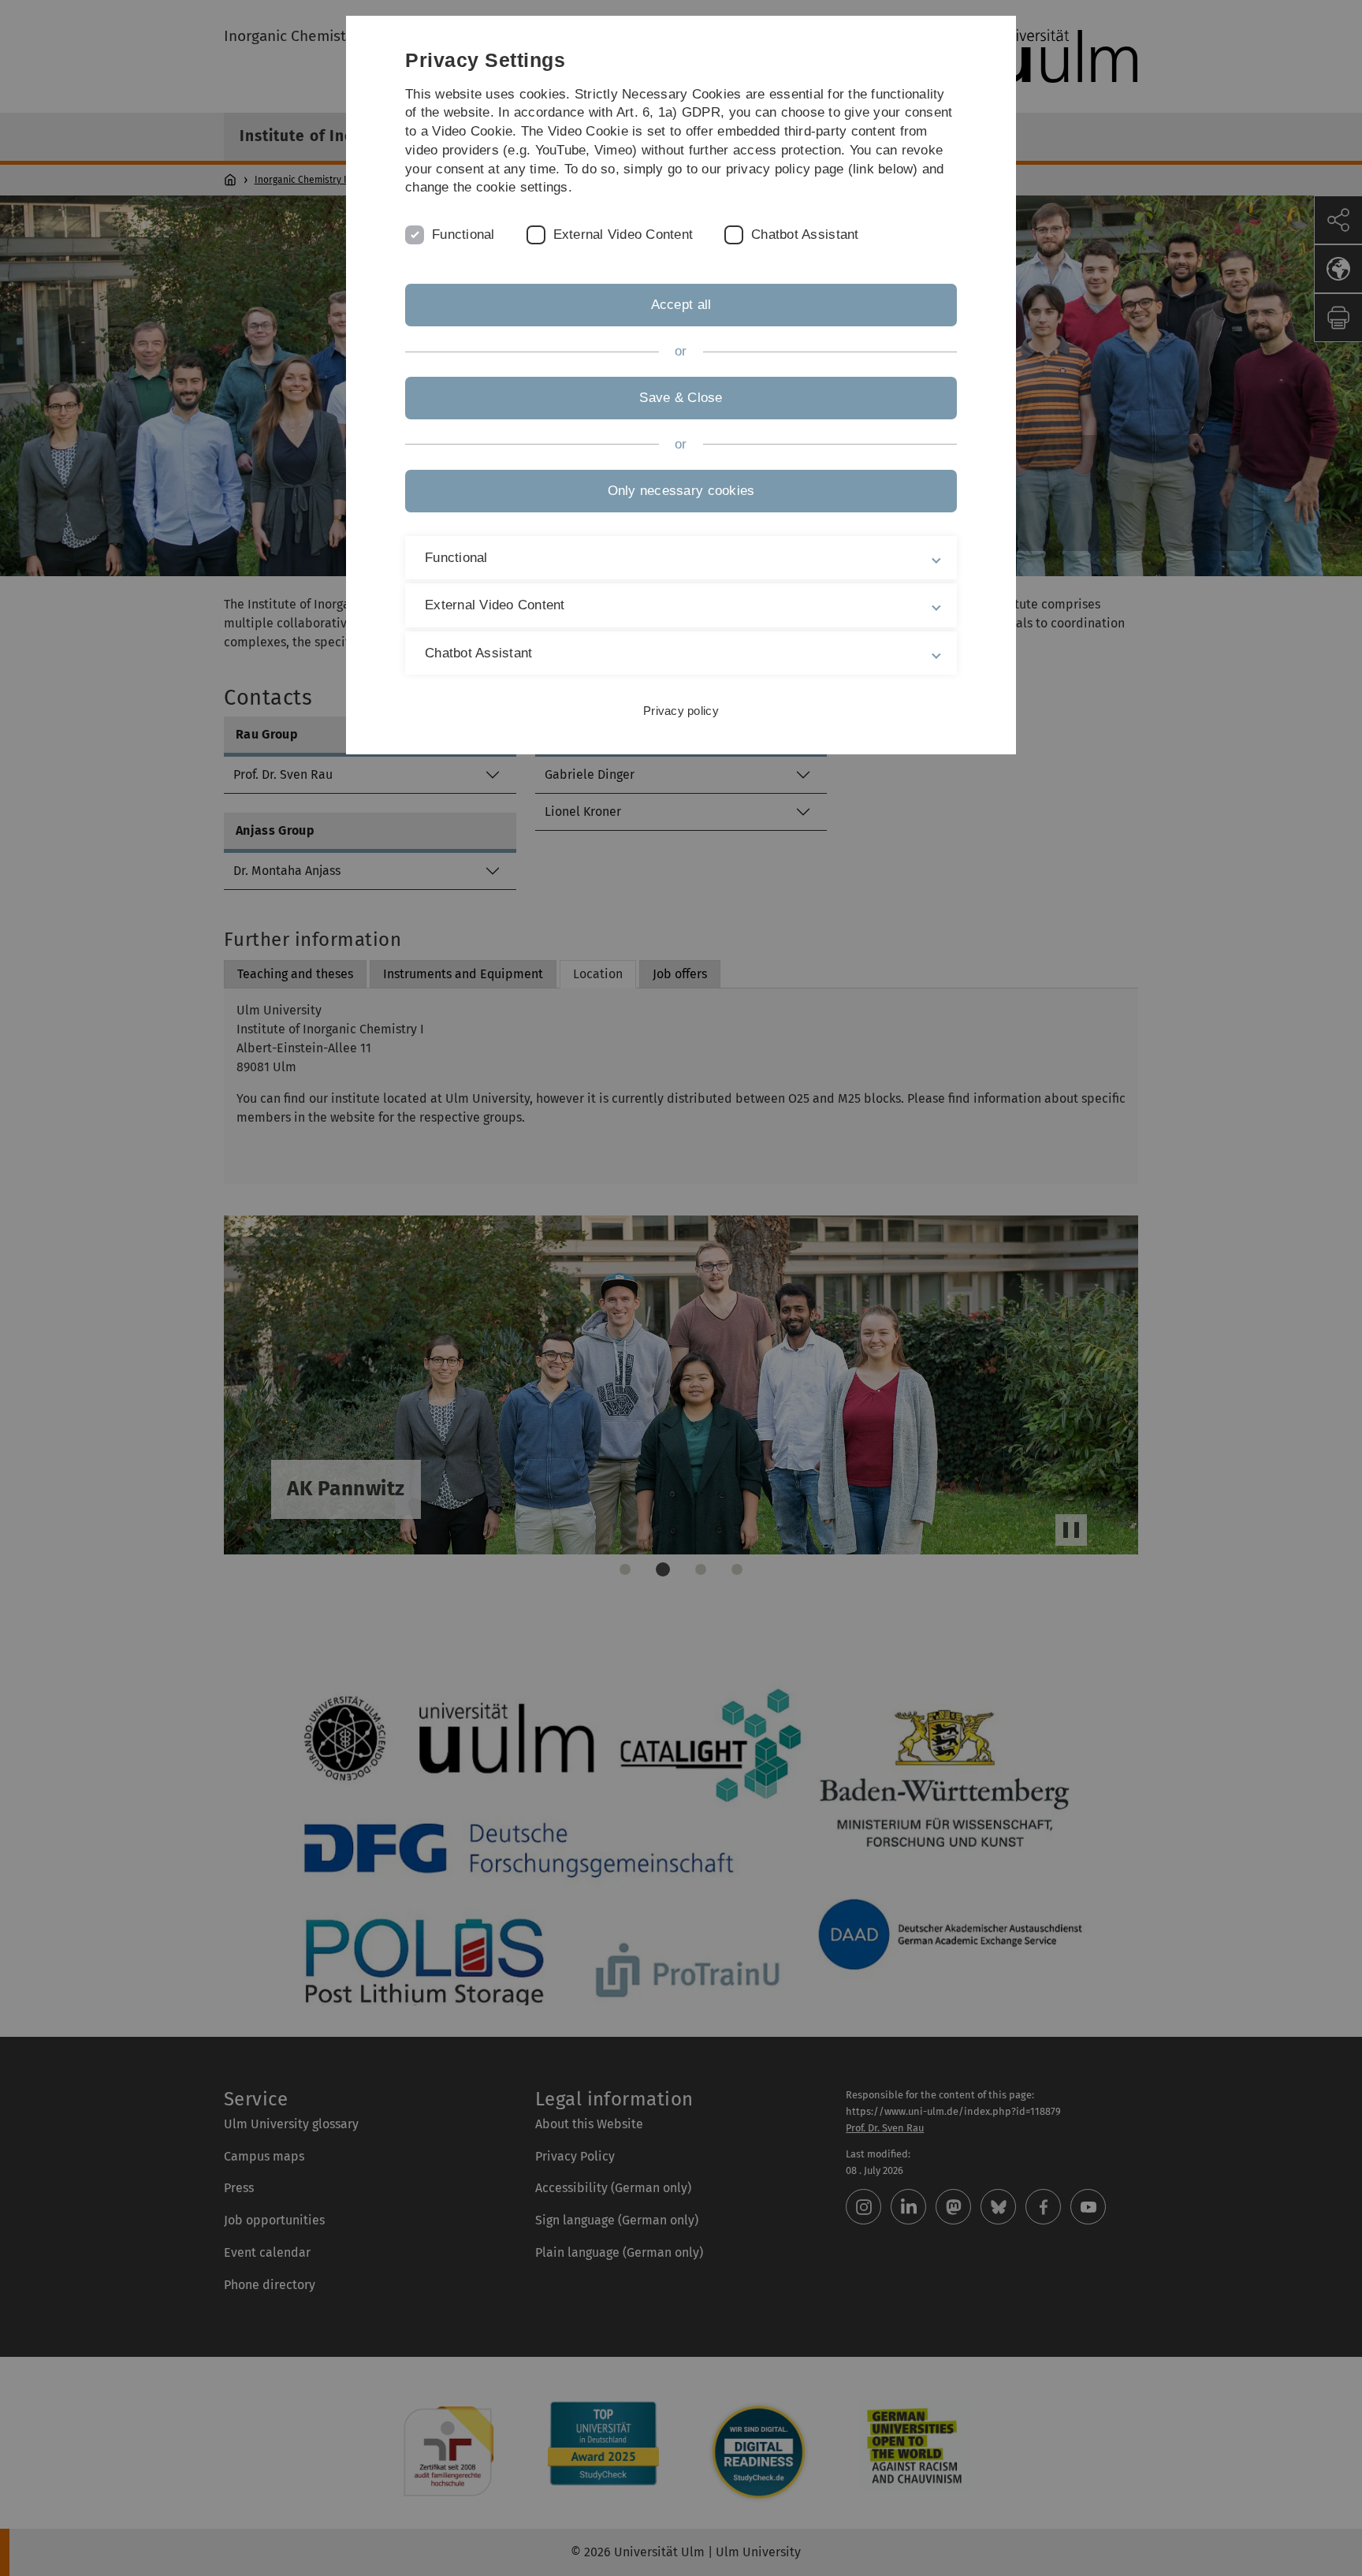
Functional (463, 235)
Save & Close (681, 398)
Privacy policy (681, 711)
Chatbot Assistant (805, 235)
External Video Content (623, 235)
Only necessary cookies (681, 491)
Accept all (681, 305)
